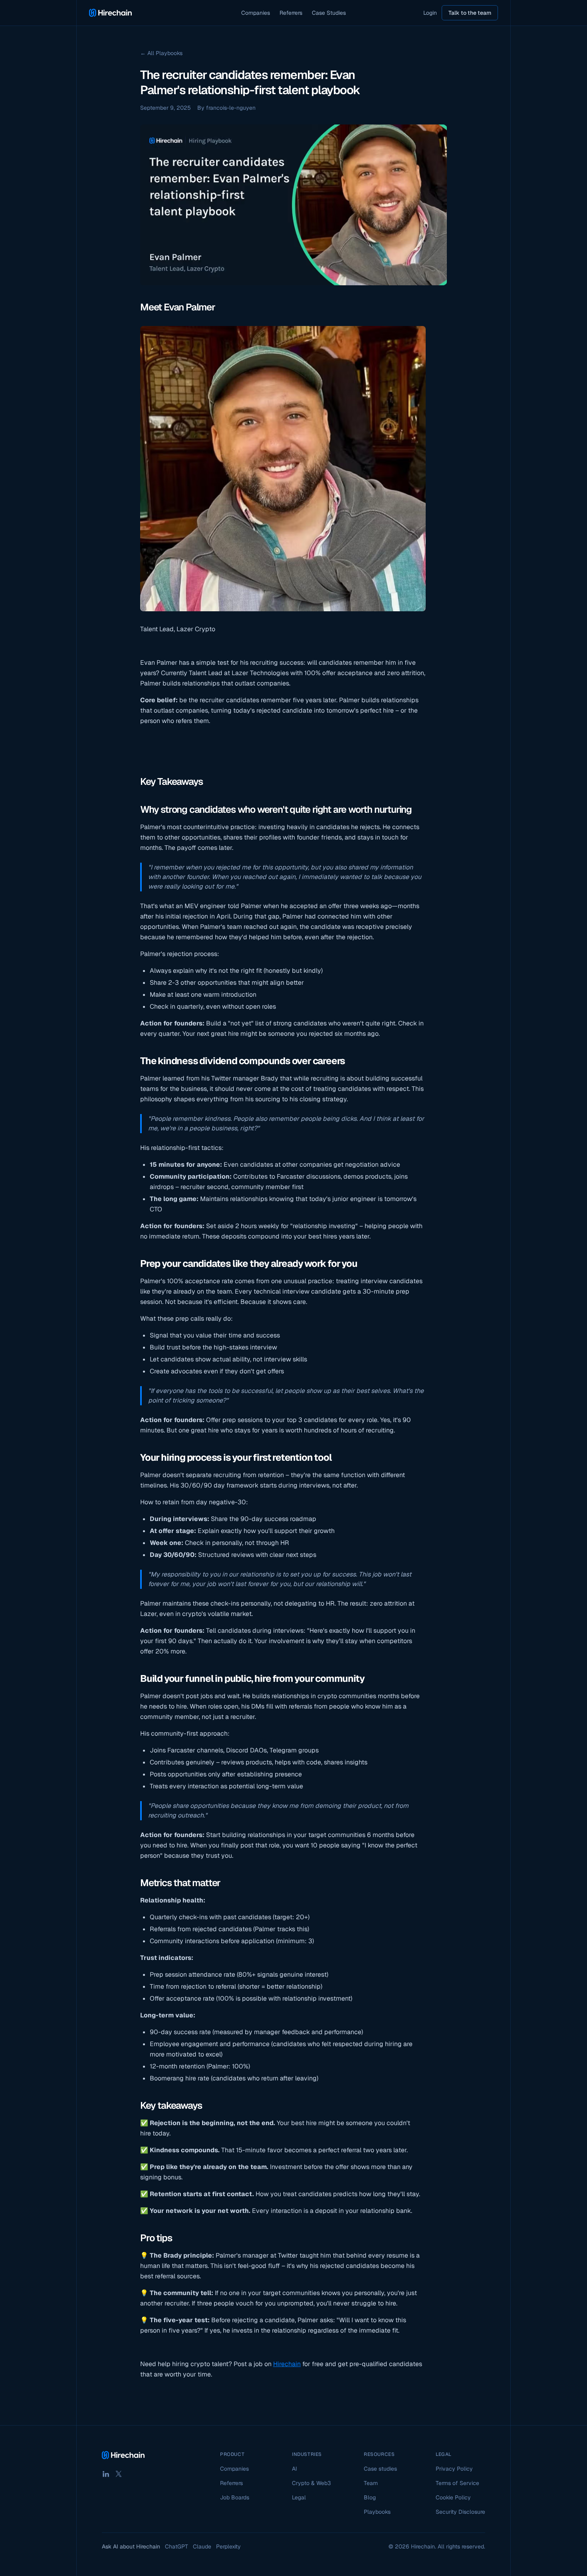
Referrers (291, 13)
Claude (202, 2546)
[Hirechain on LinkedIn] (106, 2474)
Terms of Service (457, 2483)
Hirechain (287, 2364)
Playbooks (377, 2512)
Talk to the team (470, 13)
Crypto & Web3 (311, 2483)
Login (430, 13)
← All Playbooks (161, 53)
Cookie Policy (453, 2497)
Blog (370, 2497)
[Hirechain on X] (119, 2474)
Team (371, 2483)
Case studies (380, 2469)
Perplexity (228, 2546)
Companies (256, 13)
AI (294, 2469)
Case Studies (329, 13)
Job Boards (235, 2497)
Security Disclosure (460, 2512)
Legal (299, 2497)
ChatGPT (176, 2546)
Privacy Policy (454, 2469)
